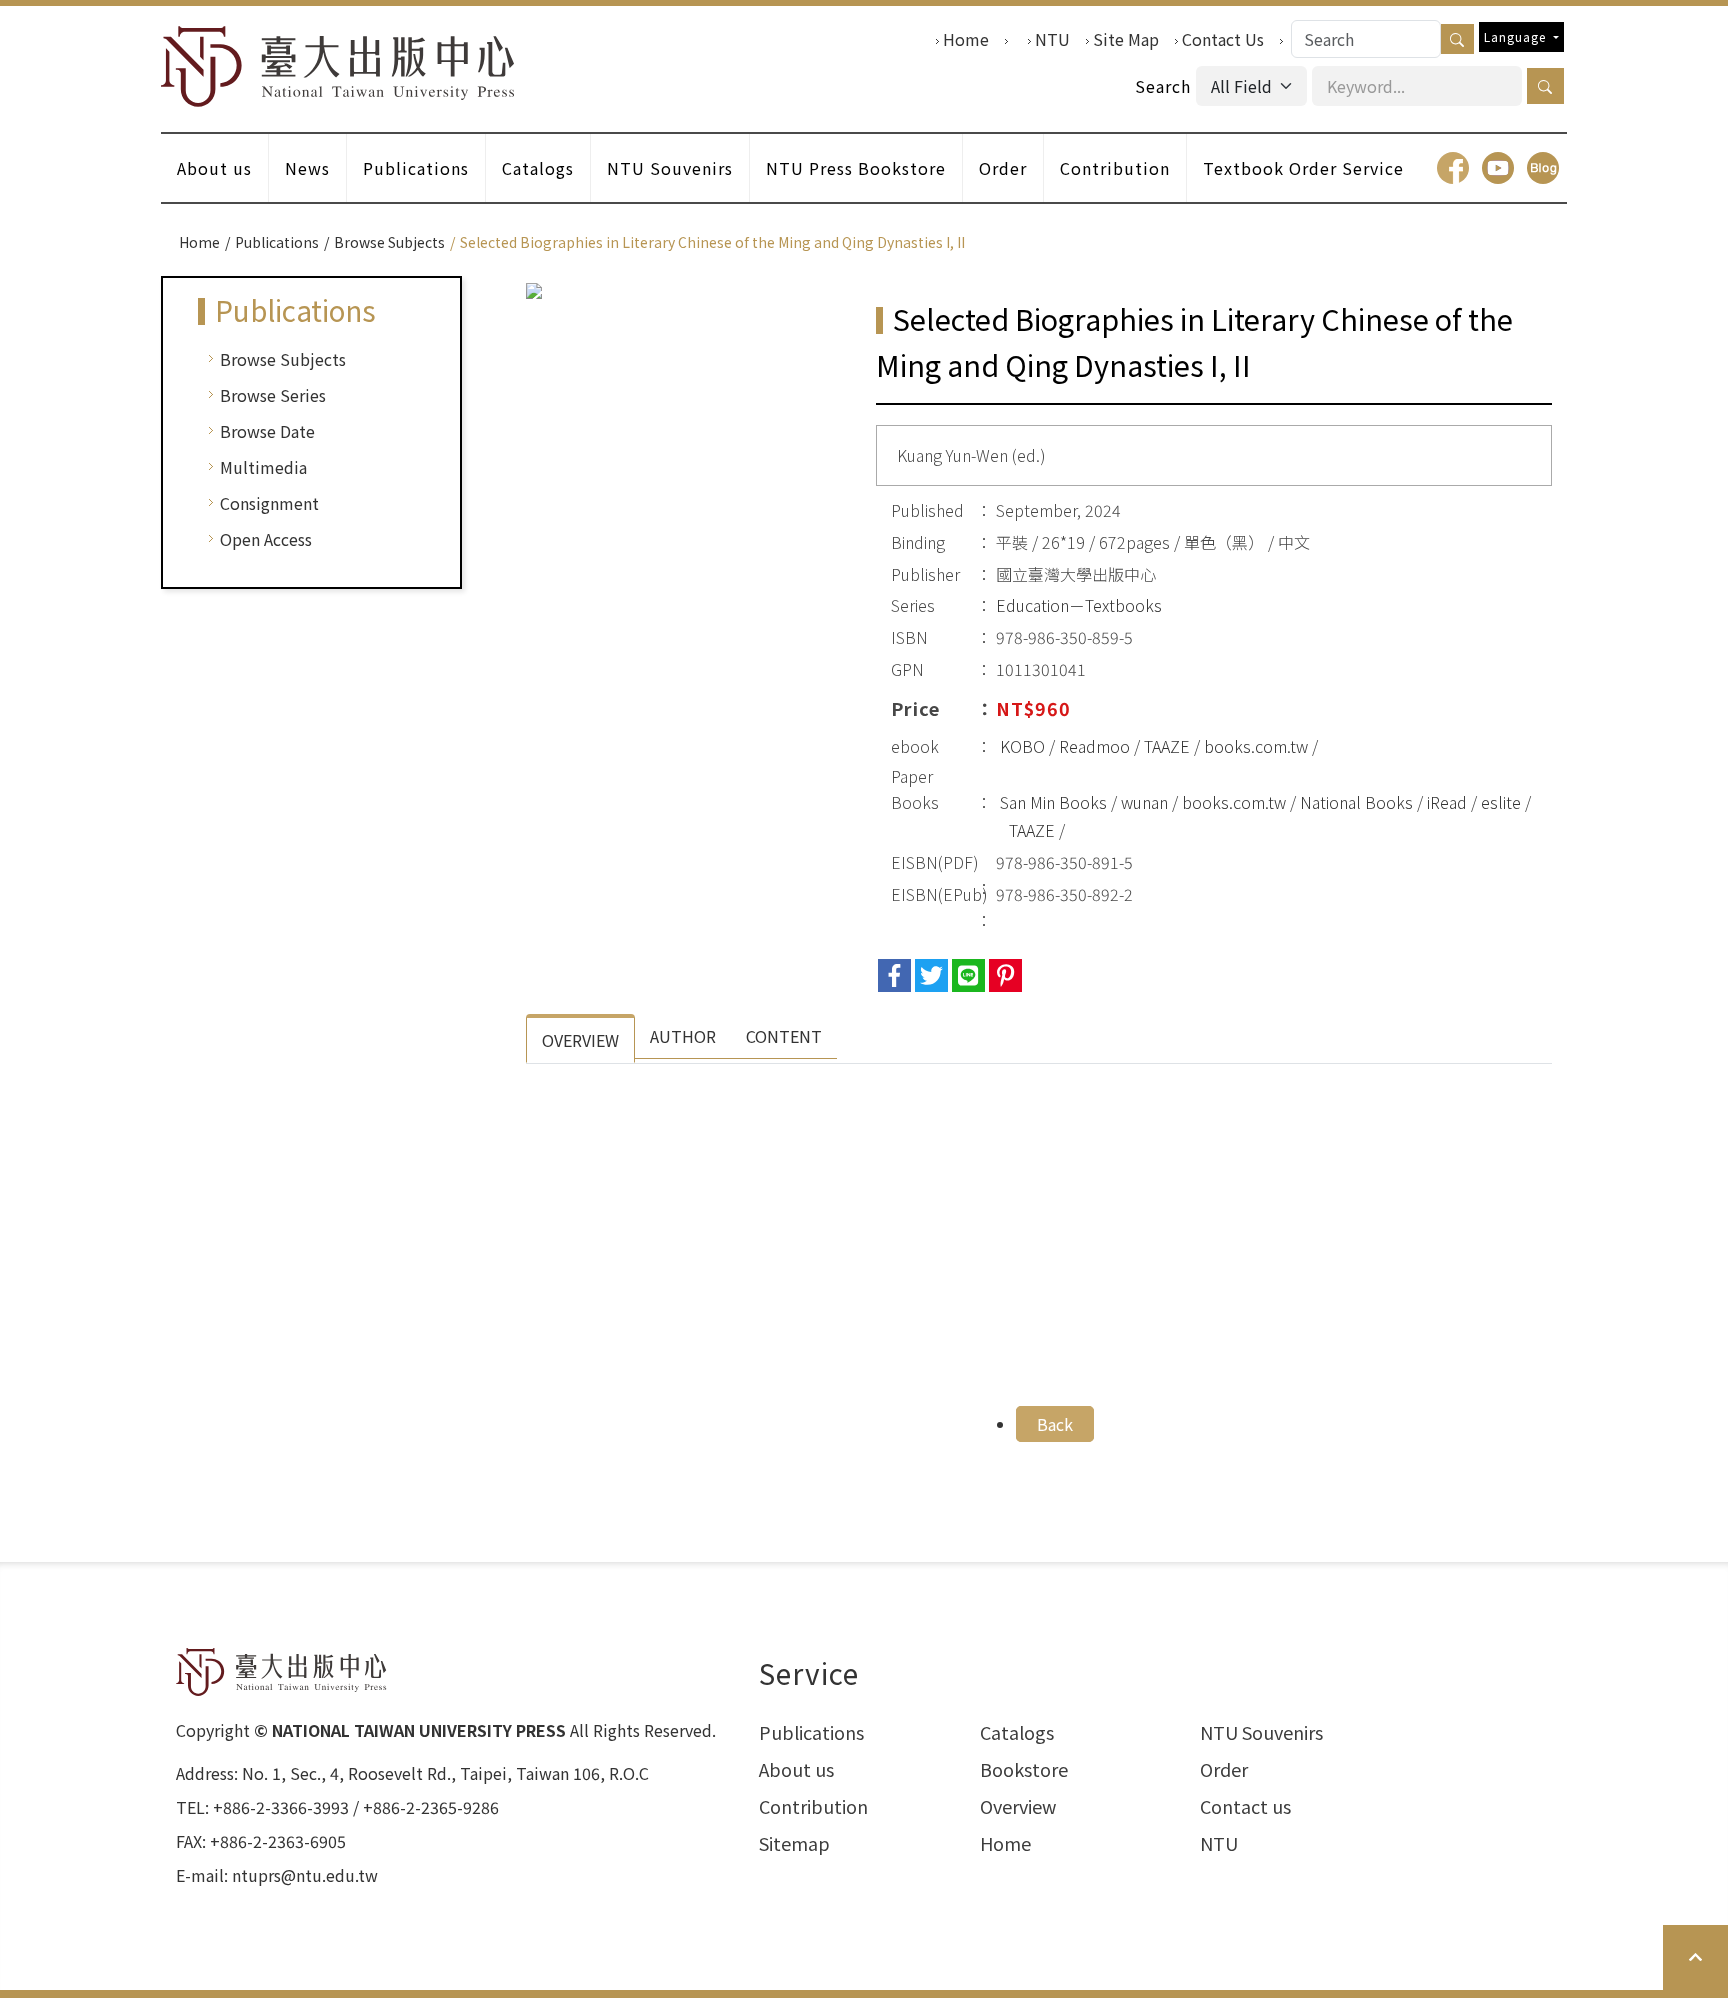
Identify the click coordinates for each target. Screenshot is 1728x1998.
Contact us (1245, 1806)
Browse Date (267, 431)
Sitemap (794, 1843)
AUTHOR (683, 1036)
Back (1055, 1424)
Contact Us (1223, 39)
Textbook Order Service (1303, 168)
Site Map (1126, 39)
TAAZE (1167, 746)
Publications (416, 168)
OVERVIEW (580, 1040)
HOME (338, 66)
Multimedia (263, 467)
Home (966, 39)
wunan (1144, 802)
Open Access (266, 539)
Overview (1018, 1806)
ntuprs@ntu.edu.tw (305, 1875)
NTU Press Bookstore (856, 168)
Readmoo (1094, 746)
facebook (1453, 168)
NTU (1052, 39)
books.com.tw (1256, 746)
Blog (1543, 168)
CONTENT (784, 1036)
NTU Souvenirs (670, 168)
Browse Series (273, 395)
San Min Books (1053, 802)
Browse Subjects (389, 242)
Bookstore (1024, 1769)
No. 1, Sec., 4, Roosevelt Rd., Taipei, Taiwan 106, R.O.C (445, 1773)
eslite (1501, 802)
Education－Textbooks (1079, 605)
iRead (1447, 802)
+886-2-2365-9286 (431, 1807)
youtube (1498, 168)
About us (214, 168)
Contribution (1115, 168)
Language (1517, 36)
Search (1163, 86)
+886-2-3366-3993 (281, 1807)
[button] (1545, 86)
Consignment (269, 503)
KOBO (1022, 746)
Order (1003, 168)
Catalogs (538, 168)
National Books (1356, 802)
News (307, 168)
